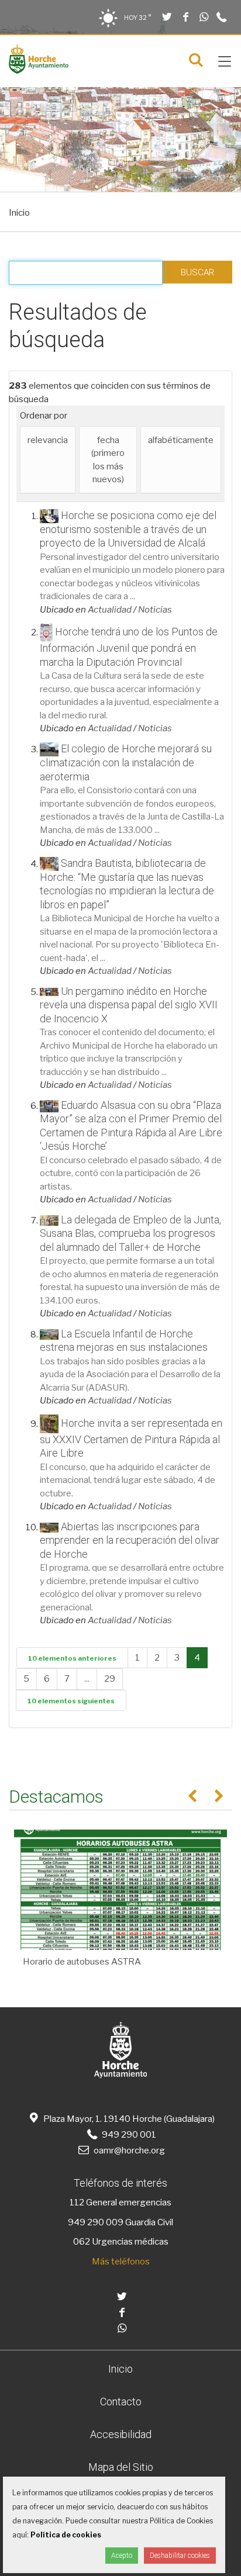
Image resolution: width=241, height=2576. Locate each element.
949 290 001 (128, 2135)
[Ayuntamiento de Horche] (39, 71)
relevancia (48, 440)
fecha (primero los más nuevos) (108, 460)
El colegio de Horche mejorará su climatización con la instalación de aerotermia (126, 763)
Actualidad (110, 610)
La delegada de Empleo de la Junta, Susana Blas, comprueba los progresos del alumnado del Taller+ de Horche (130, 1233)
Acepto (122, 2556)
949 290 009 (96, 2222)
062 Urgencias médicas (121, 2242)
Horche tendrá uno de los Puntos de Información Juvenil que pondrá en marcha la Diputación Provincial (129, 647)
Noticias (155, 610)
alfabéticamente (181, 440)
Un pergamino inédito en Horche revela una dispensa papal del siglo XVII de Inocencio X (129, 1005)
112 (77, 2202)
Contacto (121, 2402)
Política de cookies (66, 2535)
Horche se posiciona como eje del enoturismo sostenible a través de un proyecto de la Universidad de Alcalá (128, 529)
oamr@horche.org (129, 2150)
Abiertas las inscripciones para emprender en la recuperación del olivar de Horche (130, 1540)
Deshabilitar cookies (180, 2556)
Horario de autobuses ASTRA (82, 1962)
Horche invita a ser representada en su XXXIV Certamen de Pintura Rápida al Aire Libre (131, 1438)
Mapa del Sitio (121, 2467)
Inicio (19, 213)
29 (110, 1679)
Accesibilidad (121, 2434)
